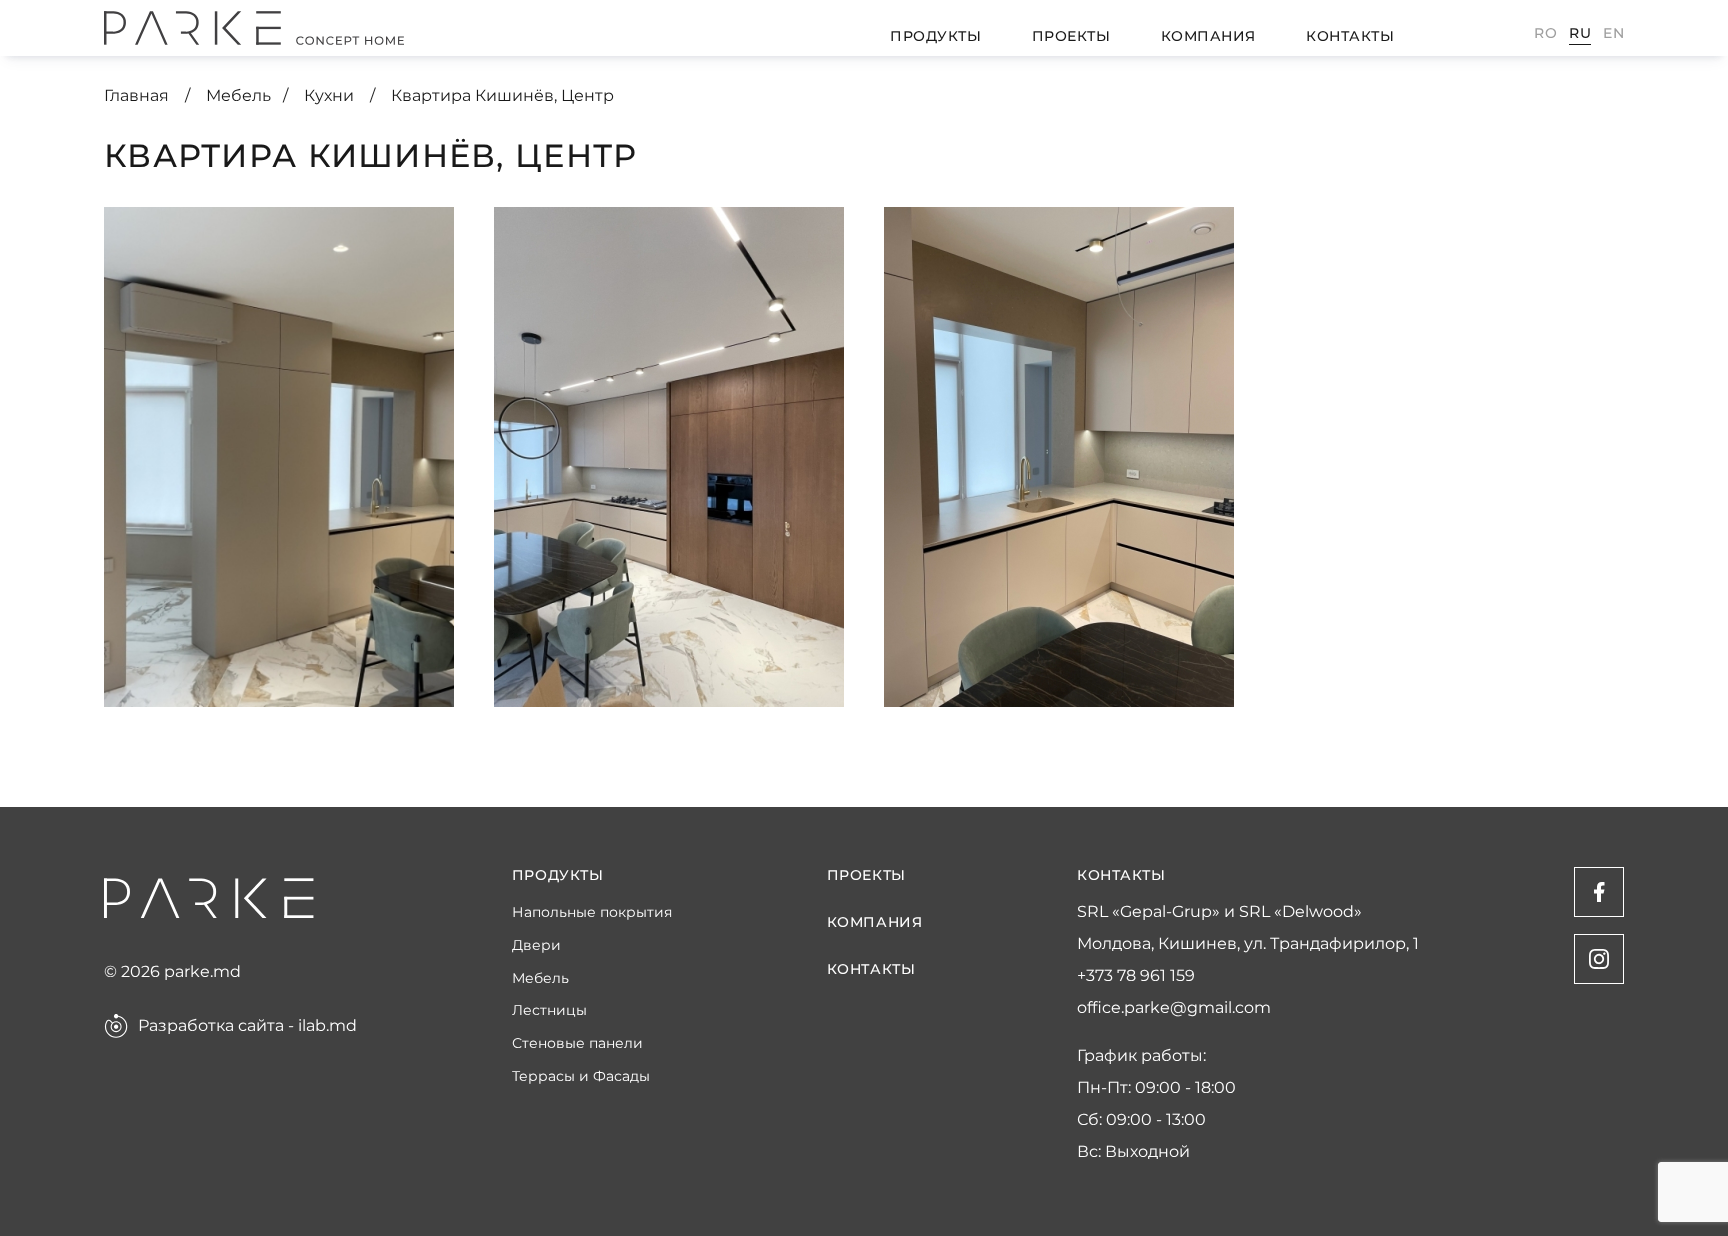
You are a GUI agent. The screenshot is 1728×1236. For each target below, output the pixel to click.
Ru (1580, 33)
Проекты (1071, 36)
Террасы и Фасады (581, 1076)
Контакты (1350, 36)
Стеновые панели (577, 1043)
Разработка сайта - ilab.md (247, 1026)
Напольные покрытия (592, 912)
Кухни (331, 95)
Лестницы (549, 1010)
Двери (536, 945)
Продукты (935, 36)
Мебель (238, 95)
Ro (1545, 33)
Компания (1208, 36)
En (1613, 33)
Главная (138, 95)
